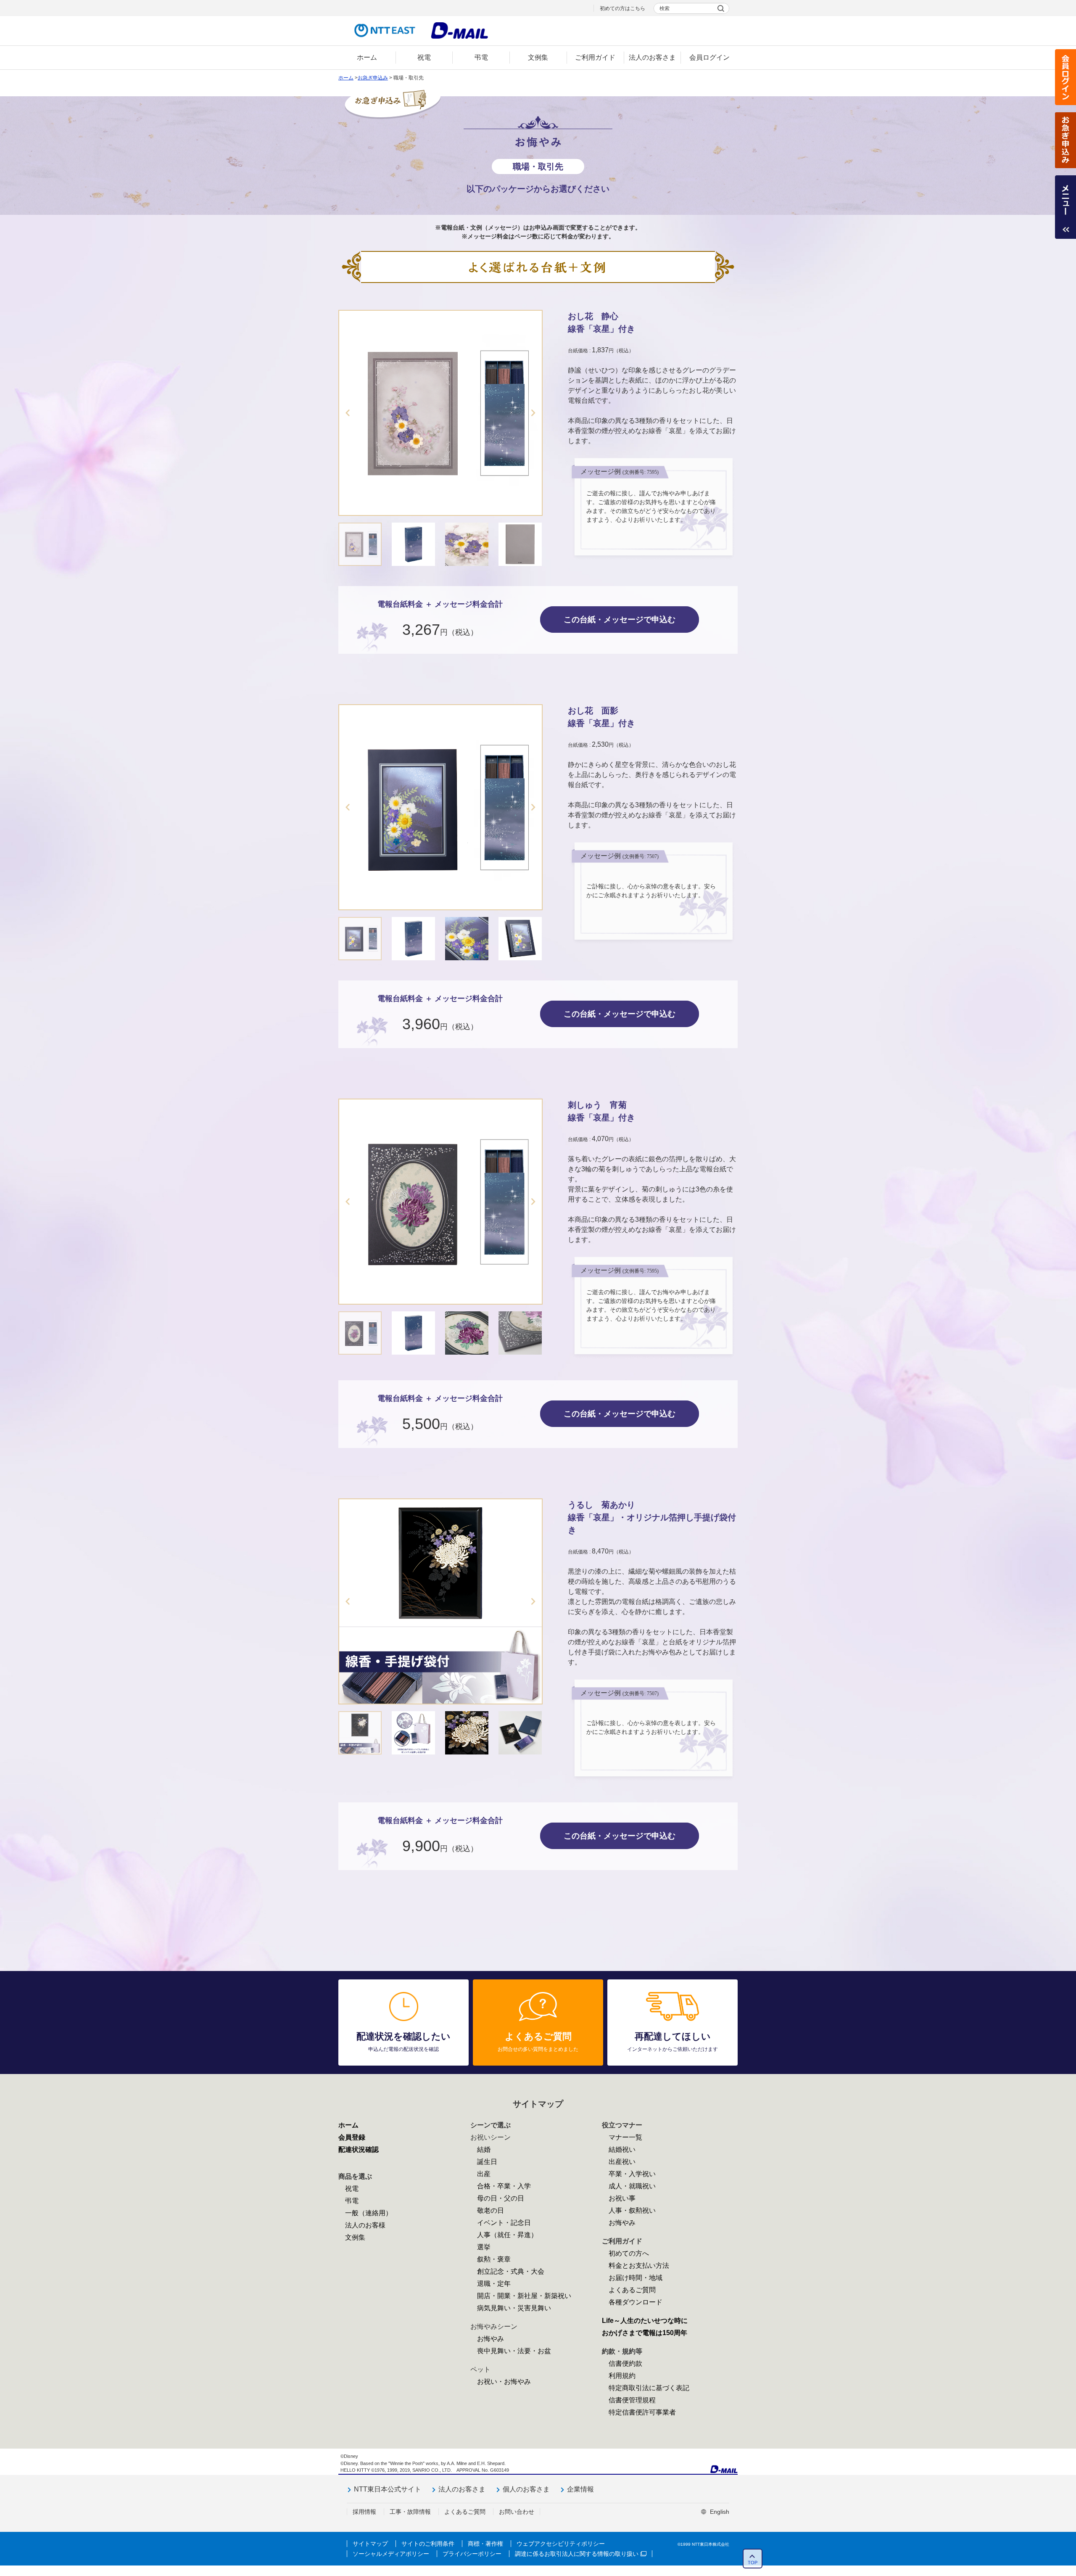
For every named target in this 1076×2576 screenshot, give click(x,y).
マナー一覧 (625, 2137)
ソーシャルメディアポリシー (391, 2554)
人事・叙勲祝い (632, 2210)
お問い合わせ (517, 2512)
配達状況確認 (359, 2149)
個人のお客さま (526, 2489)
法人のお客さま (462, 2489)
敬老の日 (491, 2210)
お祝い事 (622, 2198)
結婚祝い (622, 2149)
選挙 (484, 2247)
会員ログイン (1065, 77)
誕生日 (487, 2162)
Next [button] (533, 413)
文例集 (355, 2237)
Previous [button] (348, 413)
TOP (753, 2563)
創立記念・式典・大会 (511, 2271)
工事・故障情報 (410, 2512)
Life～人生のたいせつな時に (645, 2321)
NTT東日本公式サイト (388, 2489)
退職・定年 (494, 2284)
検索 (665, 8)
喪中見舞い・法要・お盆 (514, 2351)
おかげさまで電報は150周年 (645, 2333)
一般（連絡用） (369, 2213)
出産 (484, 2174)
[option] (440, 413)
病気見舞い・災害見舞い (514, 2308)
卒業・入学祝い (632, 2174)
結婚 (484, 2149)
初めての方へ (629, 2253)
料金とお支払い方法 (639, 2266)
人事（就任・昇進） (507, 2235)
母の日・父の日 (501, 2198)
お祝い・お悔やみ (504, 2382)
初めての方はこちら (622, 8)
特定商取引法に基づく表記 (649, 2388)
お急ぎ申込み (1065, 140)
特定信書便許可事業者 (642, 2412)
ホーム (346, 78)
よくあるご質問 (632, 2290)
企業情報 (580, 2489)
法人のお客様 (365, 2225)
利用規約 (622, 2376)
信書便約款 (625, 2363)
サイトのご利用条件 (428, 2544)
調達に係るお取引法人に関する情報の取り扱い (577, 2554)
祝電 (352, 2189)
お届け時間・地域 (636, 2278)
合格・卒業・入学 (504, 2186)
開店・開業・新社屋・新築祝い (524, 2296)
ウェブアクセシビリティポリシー (561, 2544)
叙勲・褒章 (494, 2259)
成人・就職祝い (632, 2186)
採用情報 (364, 2512)
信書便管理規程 (632, 2400)
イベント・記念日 (504, 2223)
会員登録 (352, 2137)
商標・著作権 (485, 2544)
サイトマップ (370, 2544)
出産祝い (622, 2162)
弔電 (352, 2201)
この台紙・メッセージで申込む (620, 620)
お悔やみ (491, 2339)
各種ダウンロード (636, 2302)
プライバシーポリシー (472, 2554)
